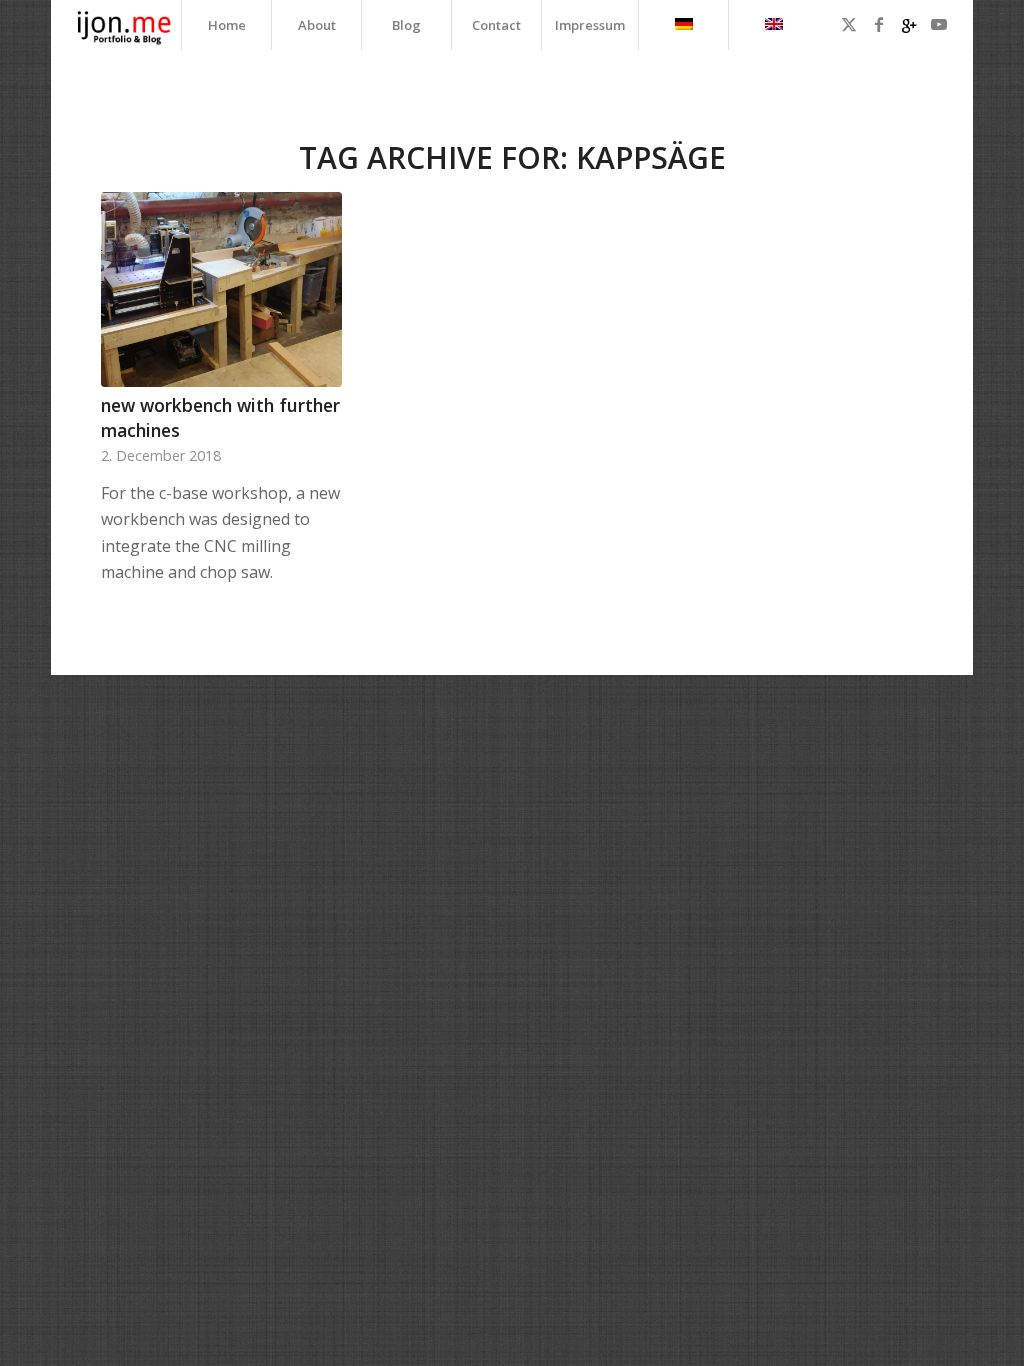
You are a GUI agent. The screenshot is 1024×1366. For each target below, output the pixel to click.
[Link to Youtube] (939, 24)
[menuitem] (226, 25)
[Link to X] (849, 24)
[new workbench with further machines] (221, 289)
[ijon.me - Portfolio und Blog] (124, 25)
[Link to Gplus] (909, 24)
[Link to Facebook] (879, 24)
